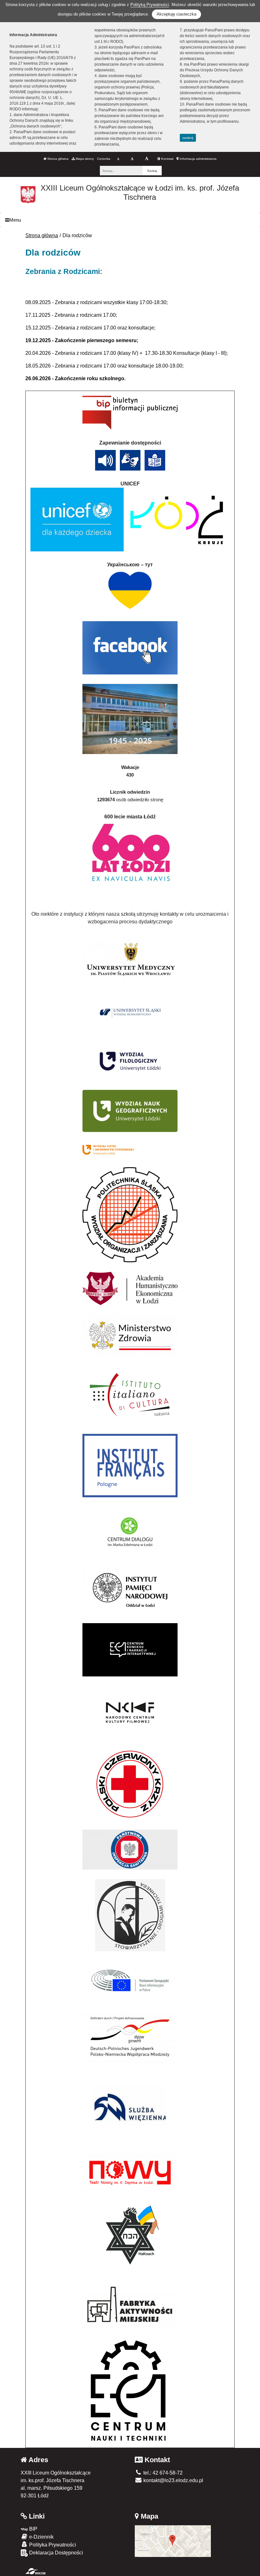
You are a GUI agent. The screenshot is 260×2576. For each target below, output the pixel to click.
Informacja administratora (198, 159)
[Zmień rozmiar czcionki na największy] (147, 159)
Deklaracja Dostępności (55, 2553)
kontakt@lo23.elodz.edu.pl (173, 2480)
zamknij (188, 138)
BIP (33, 2529)
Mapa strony (84, 159)
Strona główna (57, 159)
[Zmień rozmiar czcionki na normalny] (118, 159)
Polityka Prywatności (52, 2545)
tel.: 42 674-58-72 (162, 2473)
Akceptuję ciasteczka (176, 14)
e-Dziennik (41, 2537)
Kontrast (167, 159)
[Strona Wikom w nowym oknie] (35, 2571)
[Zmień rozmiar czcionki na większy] (132, 159)
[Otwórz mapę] (173, 2541)
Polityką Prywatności (150, 5)
